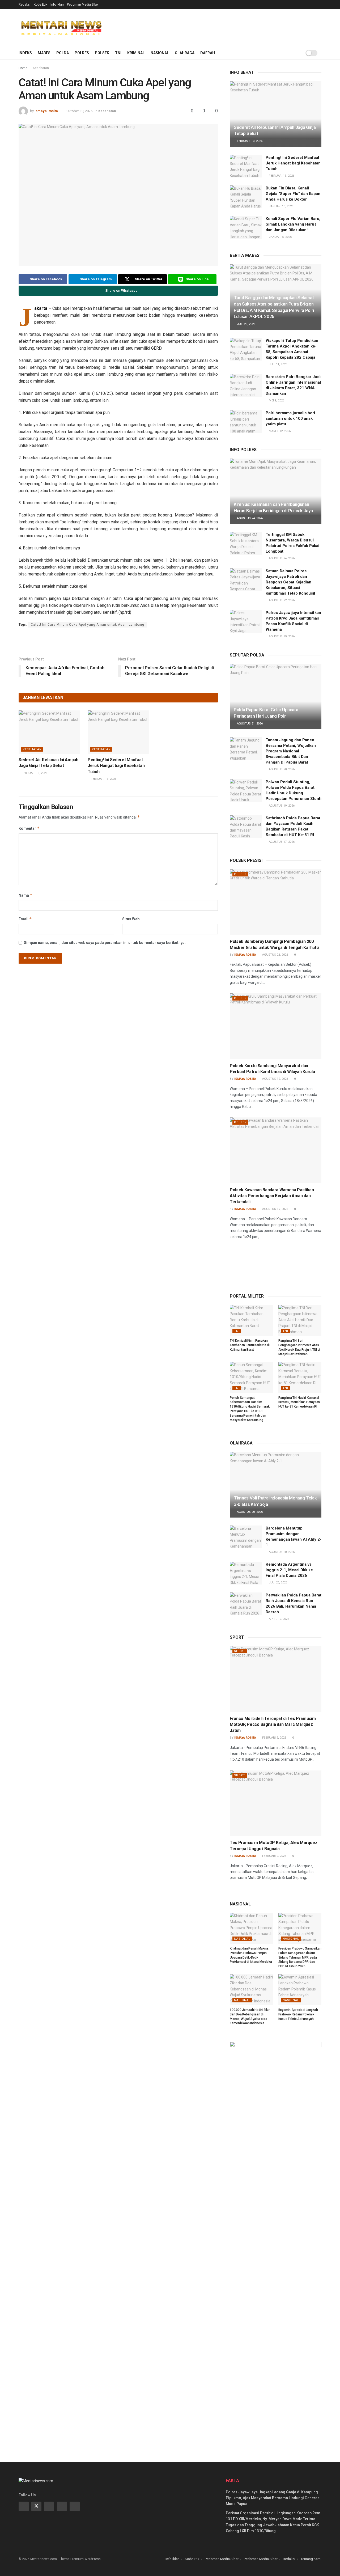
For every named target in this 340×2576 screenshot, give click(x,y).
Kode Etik (41, 5)
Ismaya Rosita (46, 111)
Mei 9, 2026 (276, 401)
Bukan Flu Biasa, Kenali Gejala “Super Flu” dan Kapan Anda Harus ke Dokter (293, 194)
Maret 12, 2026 (279, 431)
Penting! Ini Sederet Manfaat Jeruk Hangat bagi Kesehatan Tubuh (116, 766)
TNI (118, 53)
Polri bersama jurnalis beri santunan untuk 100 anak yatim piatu (290, 418)
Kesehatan (41, 68)
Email (25, 919)
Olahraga (185, 53)
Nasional (160, 53)
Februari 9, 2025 (274, 1738)
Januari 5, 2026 (280, 237)
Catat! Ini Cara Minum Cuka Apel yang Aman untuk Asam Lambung (88, 625)
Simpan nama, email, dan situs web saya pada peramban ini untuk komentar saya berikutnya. (105, 943)
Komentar (29, 828)
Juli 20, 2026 (278, 1583)
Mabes (44, 53)
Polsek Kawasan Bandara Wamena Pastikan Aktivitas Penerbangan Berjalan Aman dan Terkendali (272, 1196)
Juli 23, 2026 (246, 324)
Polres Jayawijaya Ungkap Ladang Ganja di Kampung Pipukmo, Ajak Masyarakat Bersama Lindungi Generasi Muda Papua (273, 2498)
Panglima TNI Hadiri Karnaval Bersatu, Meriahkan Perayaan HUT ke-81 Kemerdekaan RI (299, 1402)
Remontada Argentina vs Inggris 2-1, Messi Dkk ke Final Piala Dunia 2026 (289, 1570)
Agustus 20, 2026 (281, 769)
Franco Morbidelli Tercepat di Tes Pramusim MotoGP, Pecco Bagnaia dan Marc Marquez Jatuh (273, 1725)
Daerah (208, 53)
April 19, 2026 (279, 1619)
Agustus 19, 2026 (281, 636)
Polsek (102, 53)
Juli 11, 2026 (278, 364)
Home (23, 68)
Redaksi (25, 5)
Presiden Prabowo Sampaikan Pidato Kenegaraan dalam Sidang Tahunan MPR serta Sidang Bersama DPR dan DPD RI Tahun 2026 (300, 1957)
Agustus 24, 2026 (249, 518)
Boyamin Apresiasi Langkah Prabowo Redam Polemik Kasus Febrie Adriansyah (298, 2014)
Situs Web (131, 919)
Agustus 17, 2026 (281, 842)
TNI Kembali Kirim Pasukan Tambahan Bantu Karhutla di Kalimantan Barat (250, 1345)
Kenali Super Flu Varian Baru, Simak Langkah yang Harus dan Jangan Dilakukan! (293, 224)
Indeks (25, 53)
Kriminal (136, 53)
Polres (82, 53)
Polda (63, 53)
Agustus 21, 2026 (249, 724)
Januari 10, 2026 (281, 206)
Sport (240, 1651)
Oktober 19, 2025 (79, 111)
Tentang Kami (311, 2559)
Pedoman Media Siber (83, 5)
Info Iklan (57, 5)
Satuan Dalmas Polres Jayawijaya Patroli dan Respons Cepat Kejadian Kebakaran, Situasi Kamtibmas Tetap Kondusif (291, 582)
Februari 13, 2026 (34, 773)
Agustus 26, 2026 (275, 955)
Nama (25, 895)
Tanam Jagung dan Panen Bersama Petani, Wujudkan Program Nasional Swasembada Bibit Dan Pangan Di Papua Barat (291, 751)
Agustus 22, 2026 (281, 600)
